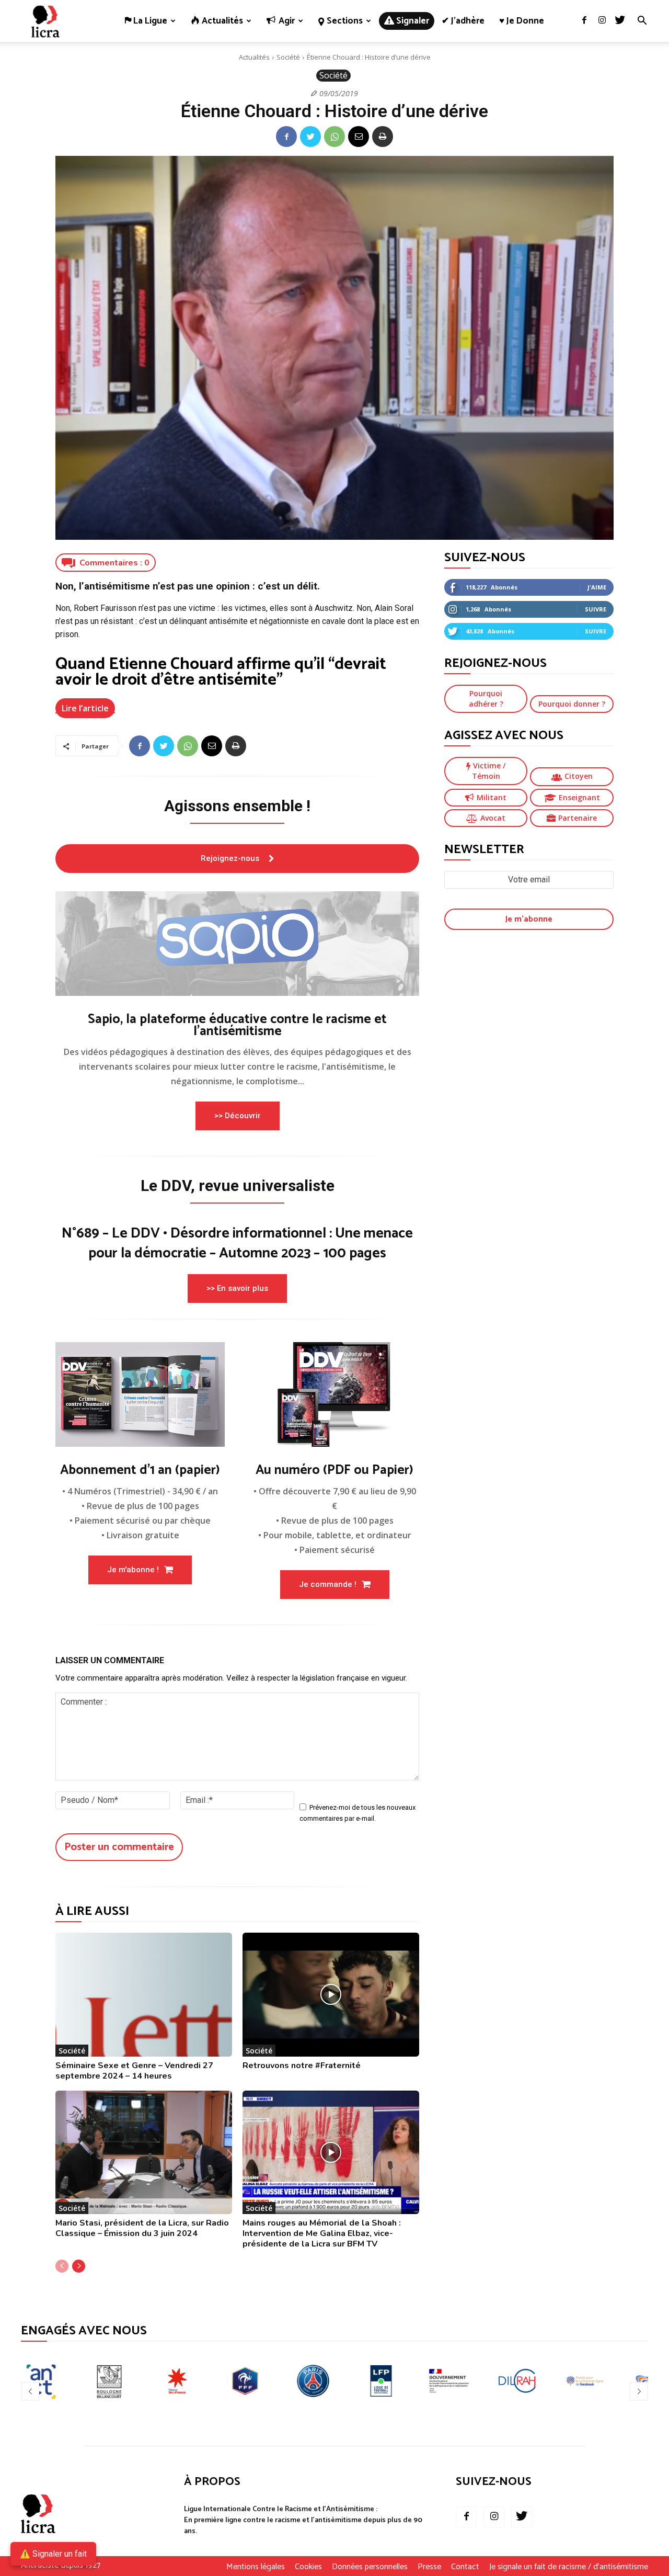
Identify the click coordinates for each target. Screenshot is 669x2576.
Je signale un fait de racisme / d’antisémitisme (569, 2567)
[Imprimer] (383, 137)
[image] (237, 944)
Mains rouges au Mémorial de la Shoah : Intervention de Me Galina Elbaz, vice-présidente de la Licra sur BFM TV (322, 2233)
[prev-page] (62, 2266)
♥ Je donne (522, 21)
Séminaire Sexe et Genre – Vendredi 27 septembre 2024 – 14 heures (134, 2071)
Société (288, 57)
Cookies (308, 2567)
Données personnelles (370, 2567)
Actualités (254, 57)
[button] (642, 22)
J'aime (597, 587)
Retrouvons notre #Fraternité (302, 2066)
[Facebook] (584, 21)
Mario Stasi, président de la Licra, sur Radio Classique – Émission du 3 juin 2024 (142, 2228)
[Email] (359, 137)
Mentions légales (256, 2567)
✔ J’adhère (463, 21)
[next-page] (79, 2266)
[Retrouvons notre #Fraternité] (331, 1995)
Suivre (596, 609)
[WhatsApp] (334, 137)
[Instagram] (602, 21)
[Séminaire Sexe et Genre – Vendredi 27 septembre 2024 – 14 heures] (144, 1995)
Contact (465, 2567)
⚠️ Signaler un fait (53, 2554)
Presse (429, 2567)
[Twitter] (620, 21)
